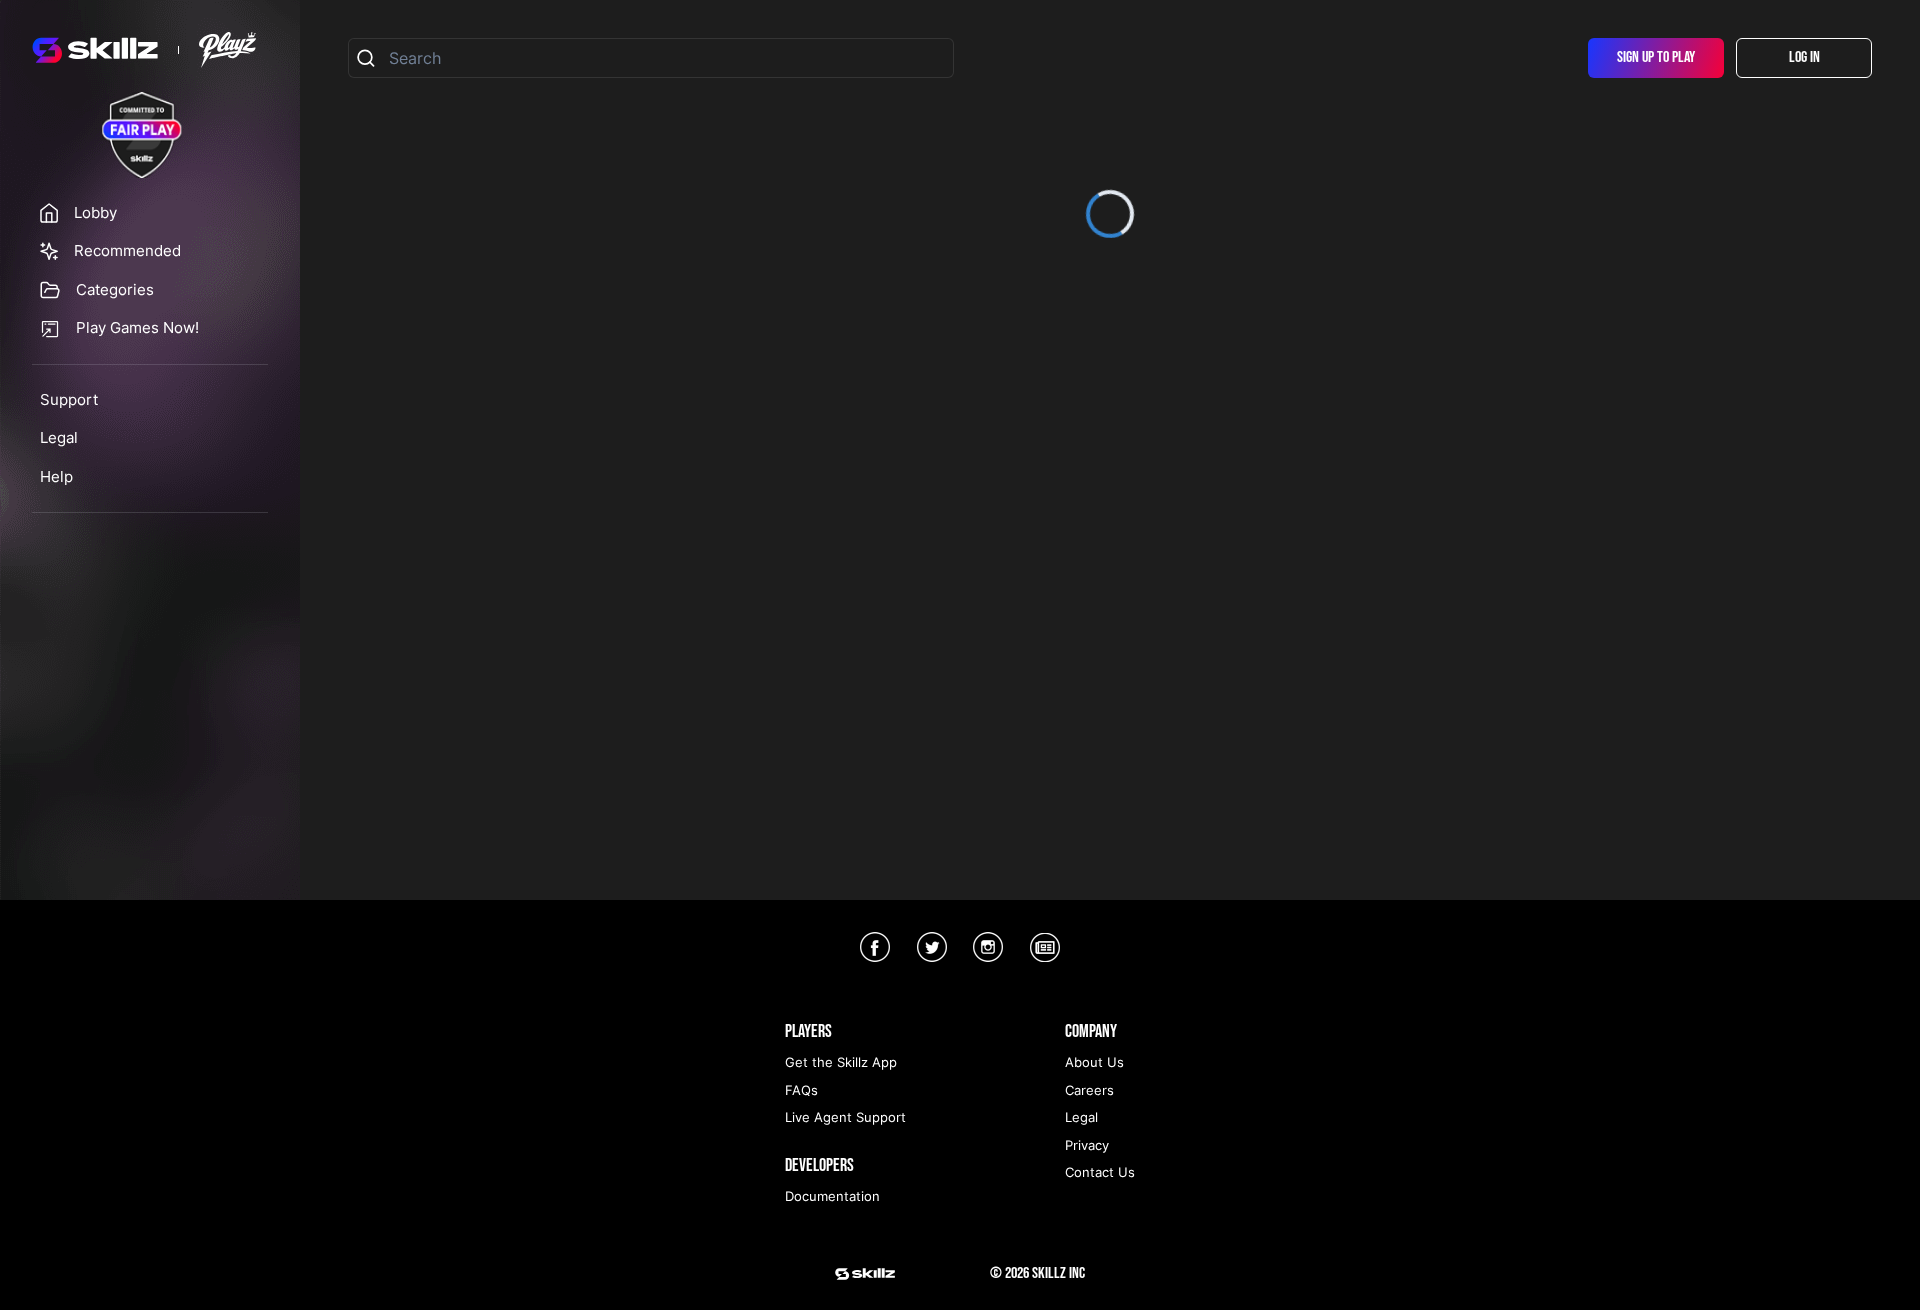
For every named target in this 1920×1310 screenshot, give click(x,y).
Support (69, 399)
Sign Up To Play (1656, 57)
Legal (59, 437)
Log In (1804, 57)
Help (56, 476)
